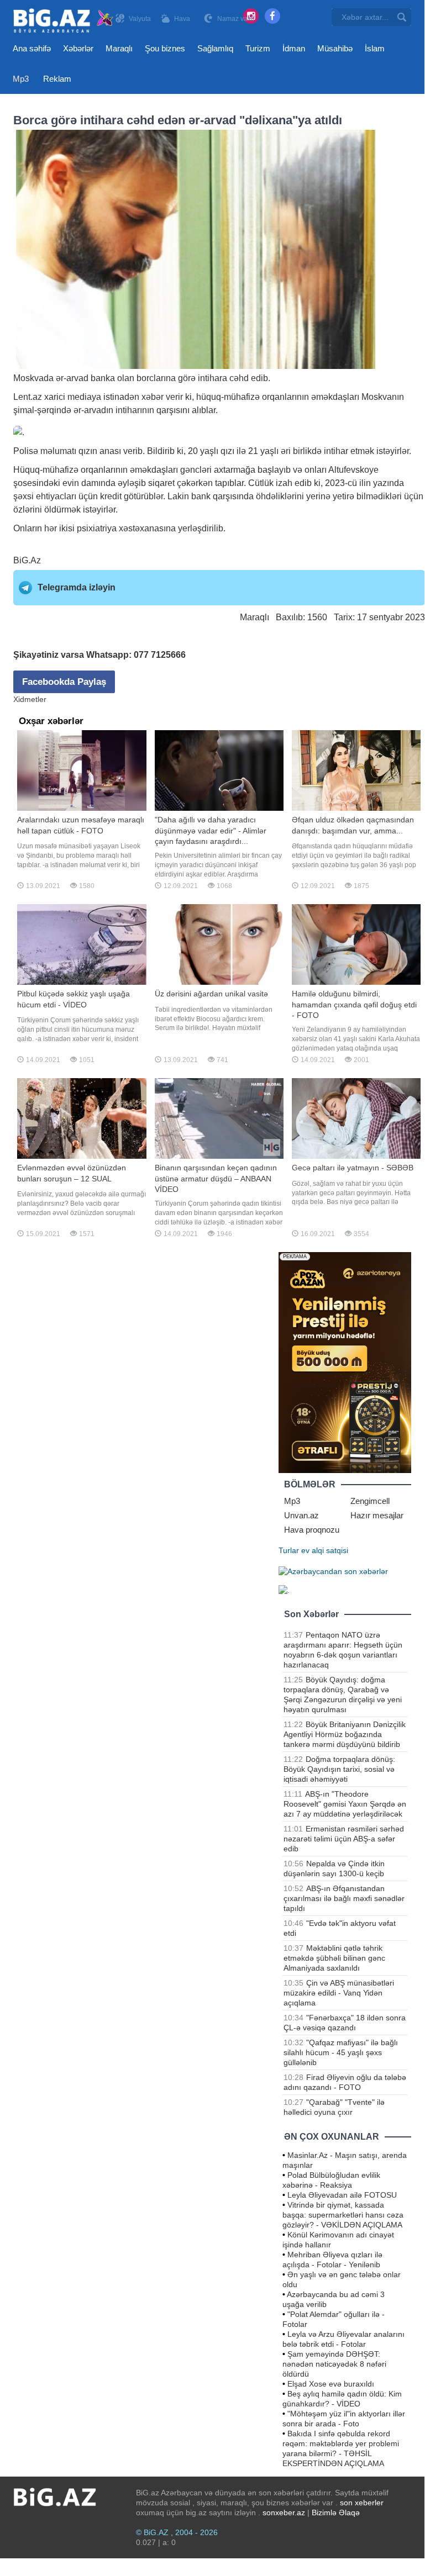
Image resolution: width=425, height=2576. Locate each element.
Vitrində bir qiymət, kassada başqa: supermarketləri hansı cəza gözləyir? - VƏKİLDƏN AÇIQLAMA (343, 2215)
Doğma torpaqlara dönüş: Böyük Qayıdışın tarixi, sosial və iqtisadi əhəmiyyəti (339, 1769)
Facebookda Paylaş (64, 682)
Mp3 (21, 79)
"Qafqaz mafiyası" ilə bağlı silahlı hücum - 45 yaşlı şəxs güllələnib (341, 2052)
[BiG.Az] (64, 21)
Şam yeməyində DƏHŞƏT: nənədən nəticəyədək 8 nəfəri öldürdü (334, 2364)
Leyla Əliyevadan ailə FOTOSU (342, 2195)
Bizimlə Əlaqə (336, 2512)
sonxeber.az (284, 2512)
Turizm (258, 48)
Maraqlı (119, 48)
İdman (294, 48)
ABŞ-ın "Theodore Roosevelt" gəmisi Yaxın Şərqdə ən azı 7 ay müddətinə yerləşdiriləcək (345, 1804)
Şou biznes (165, 48)
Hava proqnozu (312, 1530)
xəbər (153, 397)
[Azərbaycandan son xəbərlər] (333, 1570)
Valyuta (140, 19)
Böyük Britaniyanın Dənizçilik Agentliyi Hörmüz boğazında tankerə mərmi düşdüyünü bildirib (345, 1734)
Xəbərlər (78, 48)
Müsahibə (335, 48)
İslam (375, 48)
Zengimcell (370, 1501)
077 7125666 (160, 655)
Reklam (57, 79)
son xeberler (362, 2503)
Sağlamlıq (215, 48)
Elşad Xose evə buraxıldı (331, 2384)
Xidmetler (30, 699)
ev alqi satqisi (325, 1550)
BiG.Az (27, 560)
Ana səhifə (32, 48)
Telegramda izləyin (77, 587)
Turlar (289, 1550)
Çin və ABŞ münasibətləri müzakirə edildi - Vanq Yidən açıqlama (339, 1993)
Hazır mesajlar (377, 1515)
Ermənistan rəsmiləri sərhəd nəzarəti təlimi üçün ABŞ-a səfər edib (344, 1839)
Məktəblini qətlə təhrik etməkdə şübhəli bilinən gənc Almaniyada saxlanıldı (334, 1958)
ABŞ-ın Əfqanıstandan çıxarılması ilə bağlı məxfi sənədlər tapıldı (344, 1898)
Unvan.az (301, 1515)
